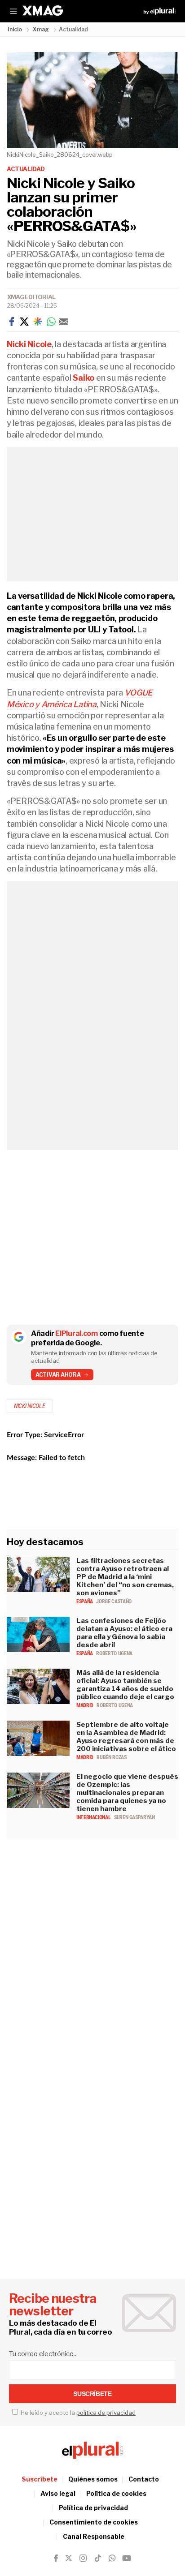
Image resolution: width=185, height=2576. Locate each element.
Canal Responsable (94, 2536)
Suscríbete (40, 2479)
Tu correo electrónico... (43, 2354)
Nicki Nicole (30, 1406)
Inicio (15, 29)
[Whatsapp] (51, 322)
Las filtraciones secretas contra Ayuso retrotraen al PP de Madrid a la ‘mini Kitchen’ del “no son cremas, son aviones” (125, 1577)
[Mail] (64, 322)
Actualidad (26, 169)
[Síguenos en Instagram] (83, 2558)
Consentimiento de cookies (94, 2522)
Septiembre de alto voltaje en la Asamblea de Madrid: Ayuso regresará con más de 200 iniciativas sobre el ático (126, 1737)
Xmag (41, 29)
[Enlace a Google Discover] (38, 322)
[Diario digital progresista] (92, 2450)
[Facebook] (12, 322)
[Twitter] (24, 322)
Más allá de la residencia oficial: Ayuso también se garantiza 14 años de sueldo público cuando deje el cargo (125, 1685)
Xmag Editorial (31, 297)
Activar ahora (58, 1375)
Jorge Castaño (114, 1601)
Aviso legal (58, 2493)
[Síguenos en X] (69, 2558)
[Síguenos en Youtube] (127, 2558)
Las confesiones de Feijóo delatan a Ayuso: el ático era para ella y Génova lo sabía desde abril (124, 1633)
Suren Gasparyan (134, 1817)
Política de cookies (116, 2493)
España (85, 1601)
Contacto (144, 2479)
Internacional (94, 1817)
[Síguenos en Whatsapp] (111, 2558)
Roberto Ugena (114, 1653)
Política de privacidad (93, 2508)
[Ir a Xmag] (43, 11)
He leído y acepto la (77, 2413)
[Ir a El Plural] (160, 11)
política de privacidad (106, 2413)
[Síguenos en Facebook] (56, 2558)
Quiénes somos (93, 2479)
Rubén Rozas (111, 1757)
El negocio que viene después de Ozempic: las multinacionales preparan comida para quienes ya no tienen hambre (127, 1793)
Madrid (85, 1705)
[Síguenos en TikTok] (98, 2558)
